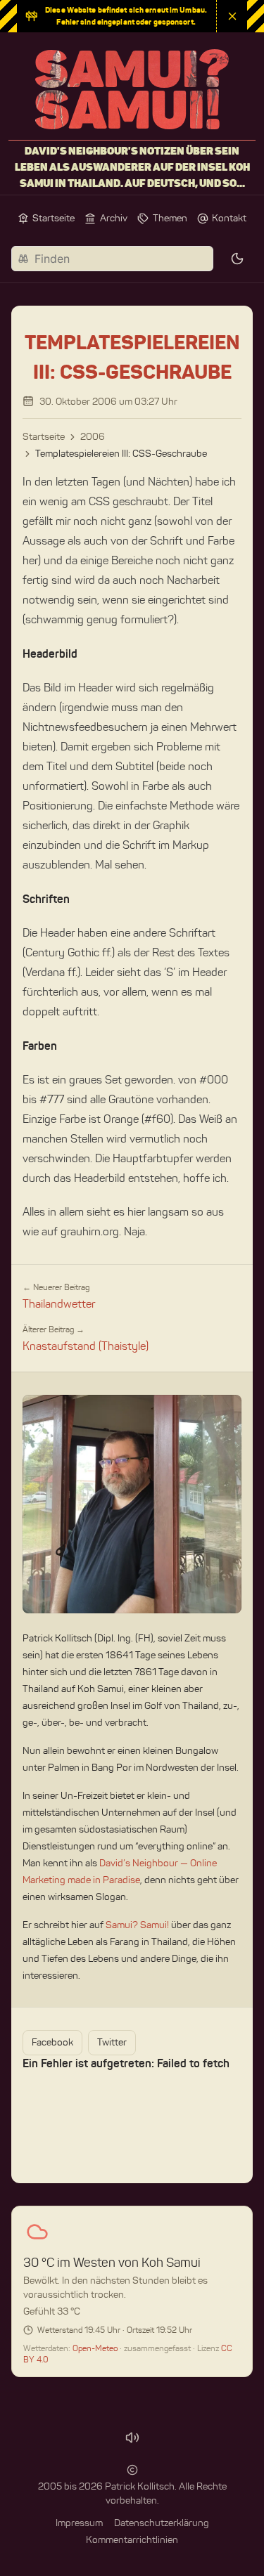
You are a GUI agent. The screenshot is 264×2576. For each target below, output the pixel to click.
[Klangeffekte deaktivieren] (132, 2438)
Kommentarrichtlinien (132, 2540)
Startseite (44, 437)
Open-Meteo (96, 2348)
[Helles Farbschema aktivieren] (237, 259)
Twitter (112, 2042)
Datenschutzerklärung (162, 2523)
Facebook (52, 2042)
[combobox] (112, 259)
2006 (93, 437)
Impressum (79, 2523)
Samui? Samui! (137, 1925)
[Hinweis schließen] (232, 16)
